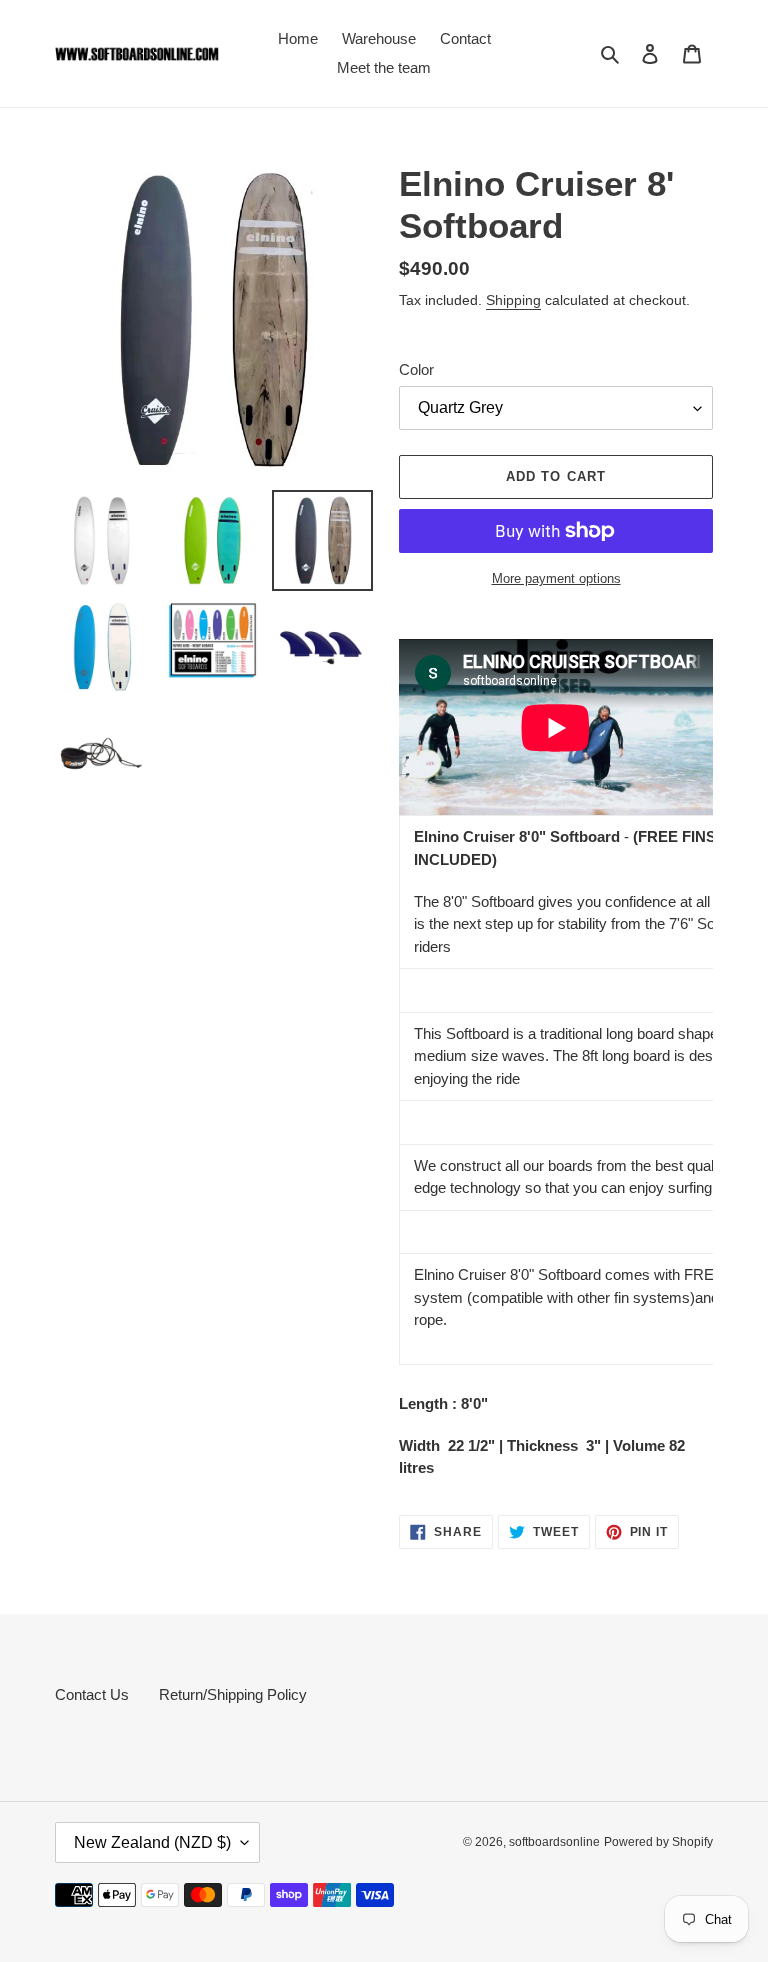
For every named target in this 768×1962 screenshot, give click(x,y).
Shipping (513, 300)
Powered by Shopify (658, 1842)
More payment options (556, 578)
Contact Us (92, 1694)
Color (416, 369)
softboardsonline (554, 1842)
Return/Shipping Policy (233, 1694)
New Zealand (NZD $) (152, 1842)
